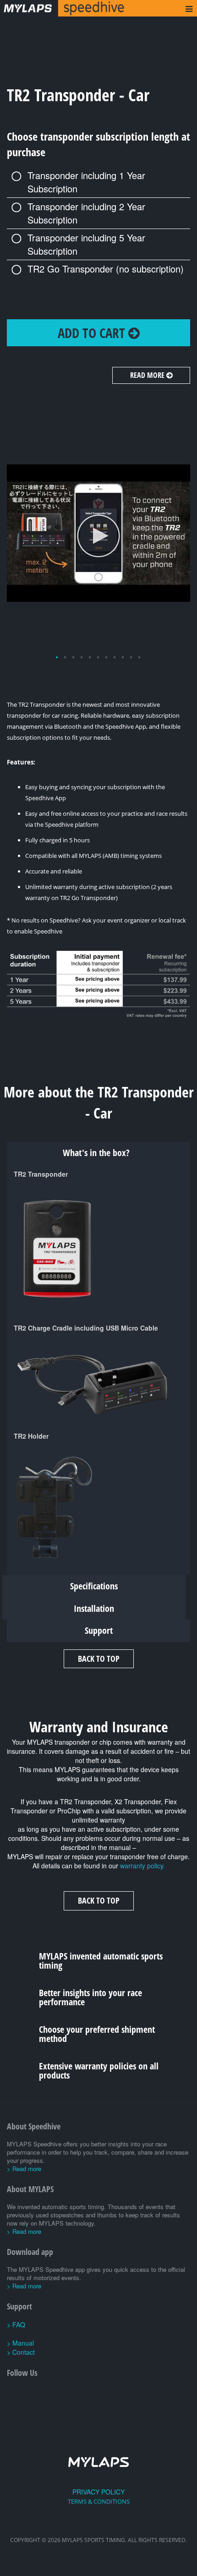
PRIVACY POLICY (98, 2492)
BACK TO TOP (99, 1659)
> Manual (20, 2343)
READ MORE (148, 375)
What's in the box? (96, 1153)
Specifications (94, 1586)
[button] (57, 658)
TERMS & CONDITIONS (99, 2501)
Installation (94, 1608)
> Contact (21, 2352)
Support (99, 1630)
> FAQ (16, 2325)
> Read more (24, 2169)
